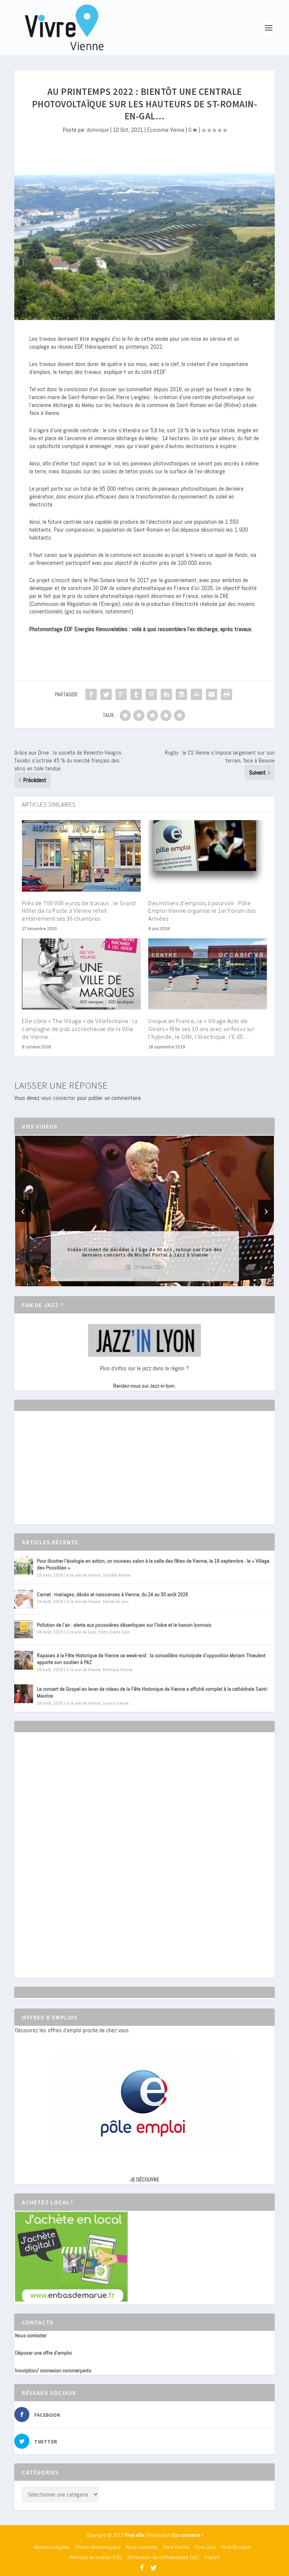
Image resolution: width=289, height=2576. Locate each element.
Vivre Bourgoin (236, 2547)
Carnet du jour (116, 1601)
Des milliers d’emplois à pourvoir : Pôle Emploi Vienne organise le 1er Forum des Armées (202, 911)
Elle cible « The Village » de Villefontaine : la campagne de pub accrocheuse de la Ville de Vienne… (80, 1029)
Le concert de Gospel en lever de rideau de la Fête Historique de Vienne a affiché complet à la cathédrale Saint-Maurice (152, 1692)
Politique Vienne (118, 1670)
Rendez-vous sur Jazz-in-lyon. (144, 1386)
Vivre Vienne (176, 2547)
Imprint (212, 2557)
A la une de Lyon (81, 1632)
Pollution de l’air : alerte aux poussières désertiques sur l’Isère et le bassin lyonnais (124, 1625)
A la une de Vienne (84, 1575)
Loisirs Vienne (116, 1703)
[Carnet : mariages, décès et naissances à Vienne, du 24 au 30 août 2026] (24, 1599)
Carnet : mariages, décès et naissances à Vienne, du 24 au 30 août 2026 (113, 1594)
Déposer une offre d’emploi (43, 2353)
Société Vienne (117, 1575)
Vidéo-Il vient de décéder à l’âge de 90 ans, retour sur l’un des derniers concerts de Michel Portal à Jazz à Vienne (145, 1252)
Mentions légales (52, 2547)
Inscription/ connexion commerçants (53, 2370)
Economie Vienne (166, 130)
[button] (134, 1280)
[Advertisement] (71, 1474)
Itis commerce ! (188, 2535)
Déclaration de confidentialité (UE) (163, 2557)
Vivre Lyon (205, 2547)
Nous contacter (31, 2335)
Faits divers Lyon (114, 1632)
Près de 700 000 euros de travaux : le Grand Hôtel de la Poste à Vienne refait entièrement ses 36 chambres (79, 911)
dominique (98, 130)
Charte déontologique (98, 2547)
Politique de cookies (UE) (96, 2557)
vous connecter (58, 1098)
